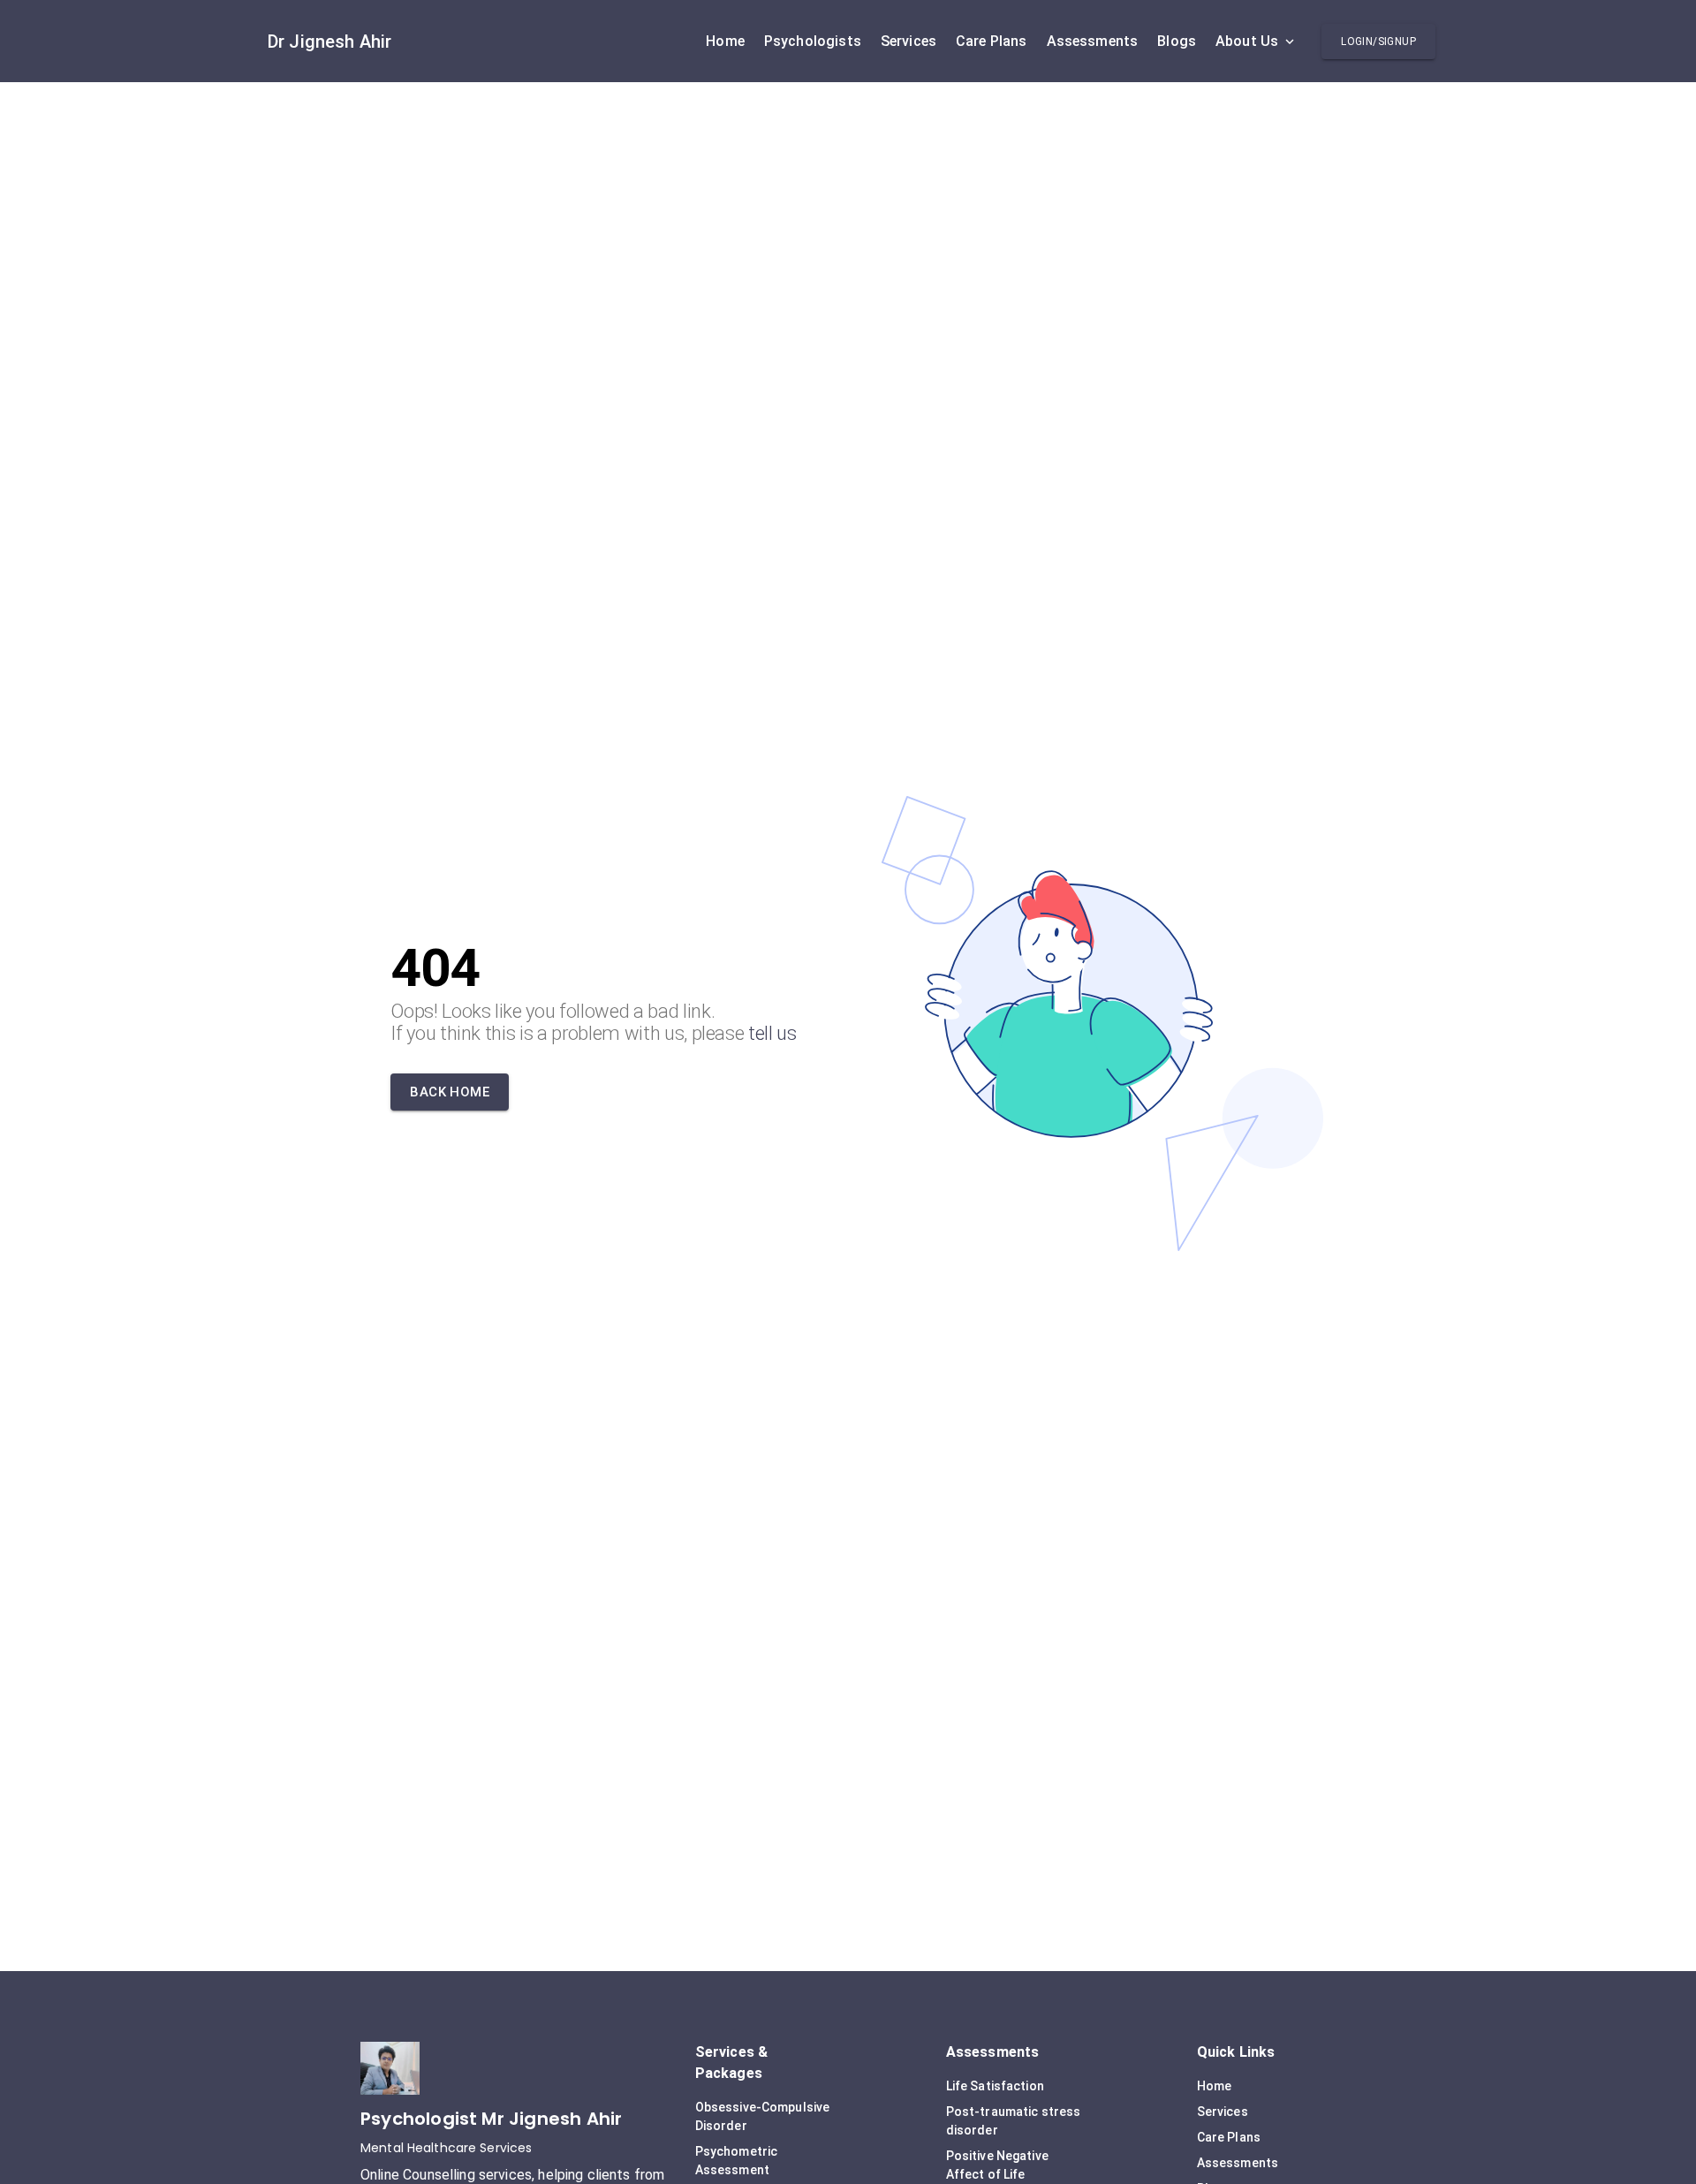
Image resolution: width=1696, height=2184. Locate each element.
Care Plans (1229, 2137)
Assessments (1238, 2163)
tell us (772, 1033)
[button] (1378, 42)
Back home (450, 1092)
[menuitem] (725, 42)
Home (1215, 2086)
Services (1223, 2112)
